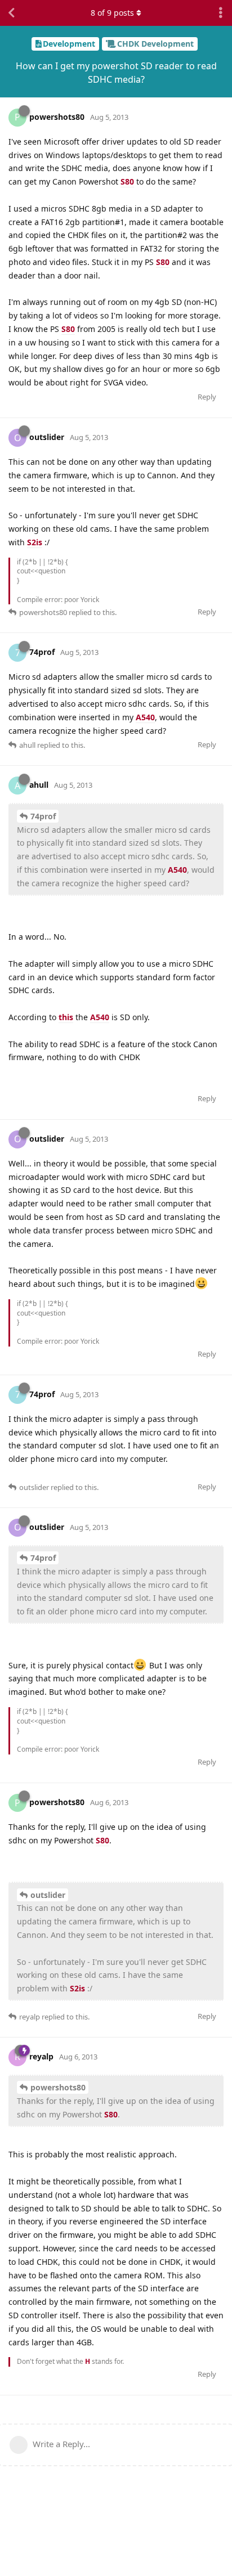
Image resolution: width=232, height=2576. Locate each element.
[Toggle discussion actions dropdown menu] (221, 13)
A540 (145, 717)
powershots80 (58, 2087)
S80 (127, 181)
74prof (43, 816)
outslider (48, 1895)
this (66, 1017)
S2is (35, 542)
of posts (112, 13)
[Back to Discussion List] (11, 13)
